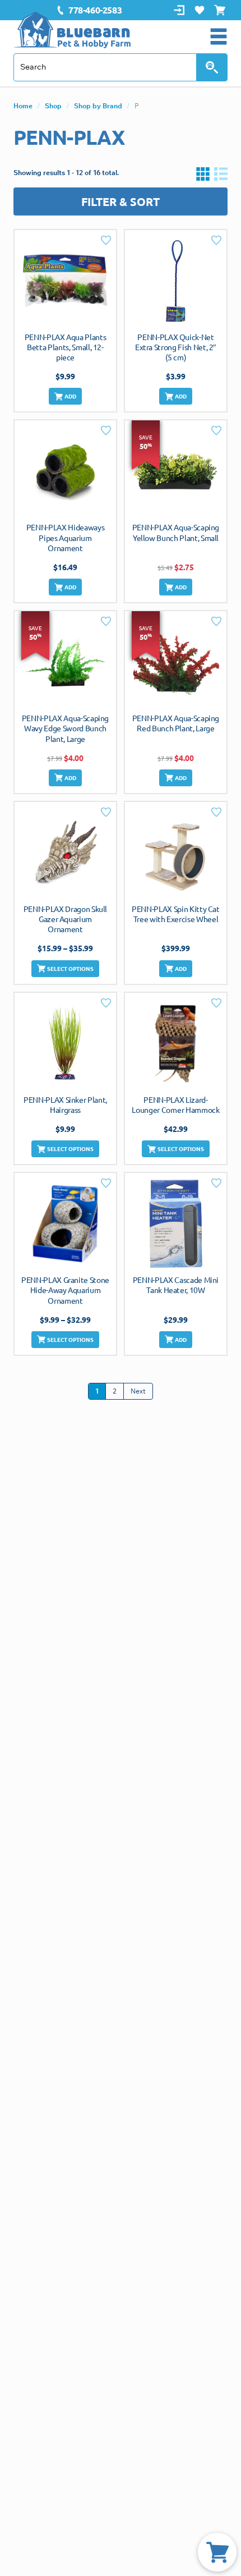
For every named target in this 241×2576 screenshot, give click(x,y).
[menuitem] (89, 10)
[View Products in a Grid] (203, 173)
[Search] (212, 67)
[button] (66, 396)
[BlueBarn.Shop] (72, 30)
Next (138, 1391)
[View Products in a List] (221, 173)
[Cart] (217, 2552)
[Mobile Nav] (219, 36)
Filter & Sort (121, 201)
